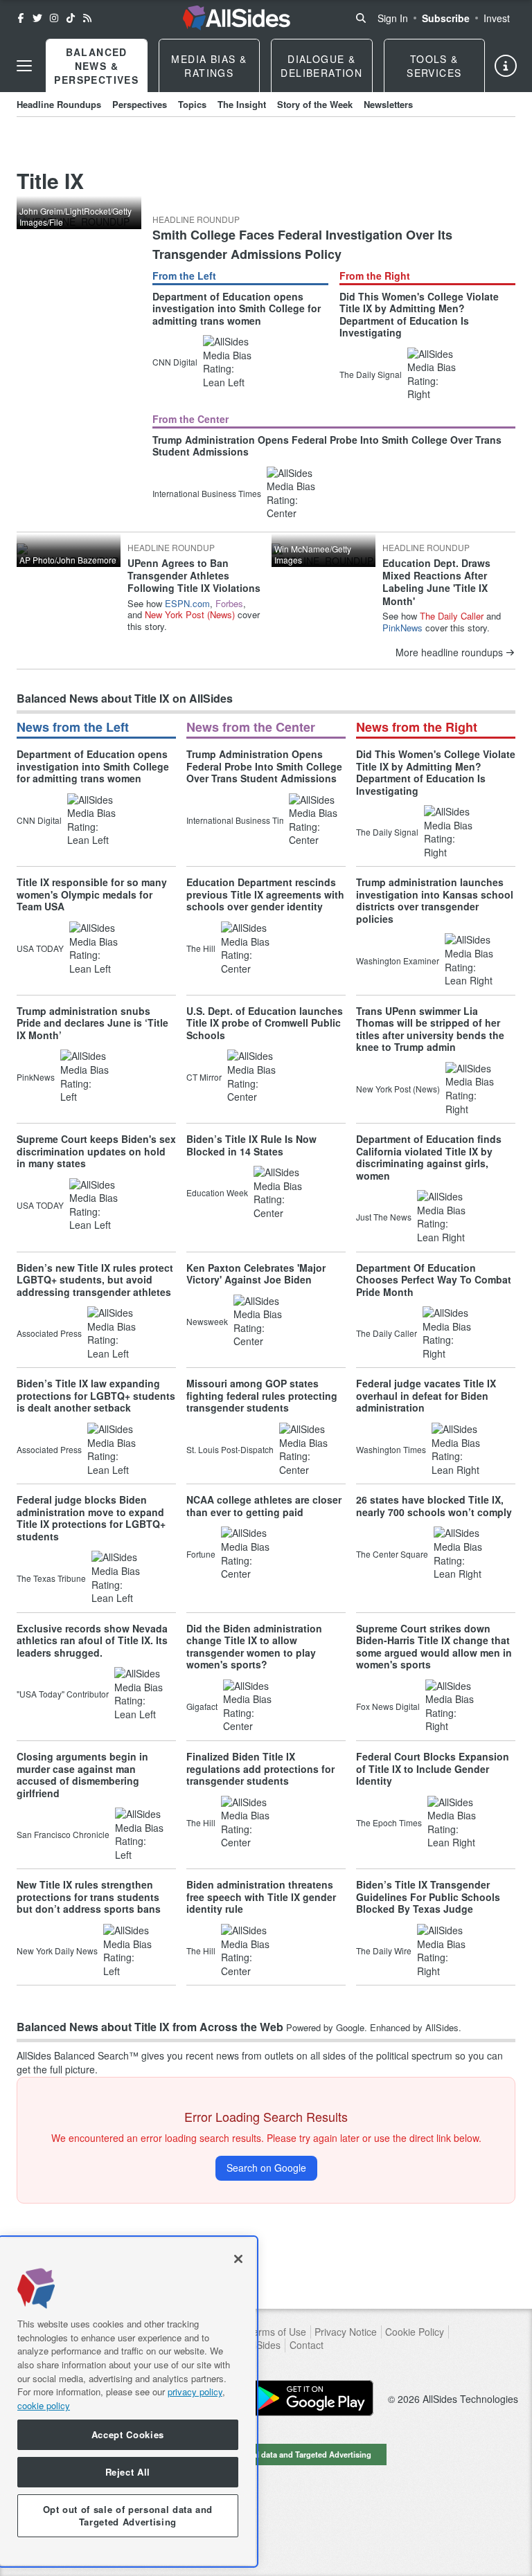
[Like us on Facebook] (21, 18)
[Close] (238, 2259)
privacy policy (195, 2392)
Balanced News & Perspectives (96, 66)
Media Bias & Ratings (209, 66)
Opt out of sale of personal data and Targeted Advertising (266, 2454)
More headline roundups (449, 652)
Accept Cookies (128, 2434)
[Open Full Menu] (24, 66)
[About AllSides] (506, 66)
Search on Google (266, 2168)
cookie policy (44, 2405)
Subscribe (446, 18)
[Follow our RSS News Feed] (87, 18)
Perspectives (140, 104)
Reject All (128, 2472)
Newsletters (388, 104)
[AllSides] (236, 18)
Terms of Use (277, 2332)
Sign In (393, 18)
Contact (307, 2345)
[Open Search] (361, 18)
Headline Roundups (59, 104)
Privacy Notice (346, 2332)
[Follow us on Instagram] (54, 18)
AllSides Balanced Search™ (78, 2055)
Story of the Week (315, 104)
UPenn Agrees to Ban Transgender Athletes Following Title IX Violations (194, 575)
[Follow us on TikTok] (71, 18)
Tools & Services (434, 66)
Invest (497, 18)
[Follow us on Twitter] (37, 18)
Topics (192, 104)
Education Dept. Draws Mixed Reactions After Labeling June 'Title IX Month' (436, 582)
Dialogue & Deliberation (321, 66)
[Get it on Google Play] (311, 2398)
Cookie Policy (415, 2332)
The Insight (242, 104)
